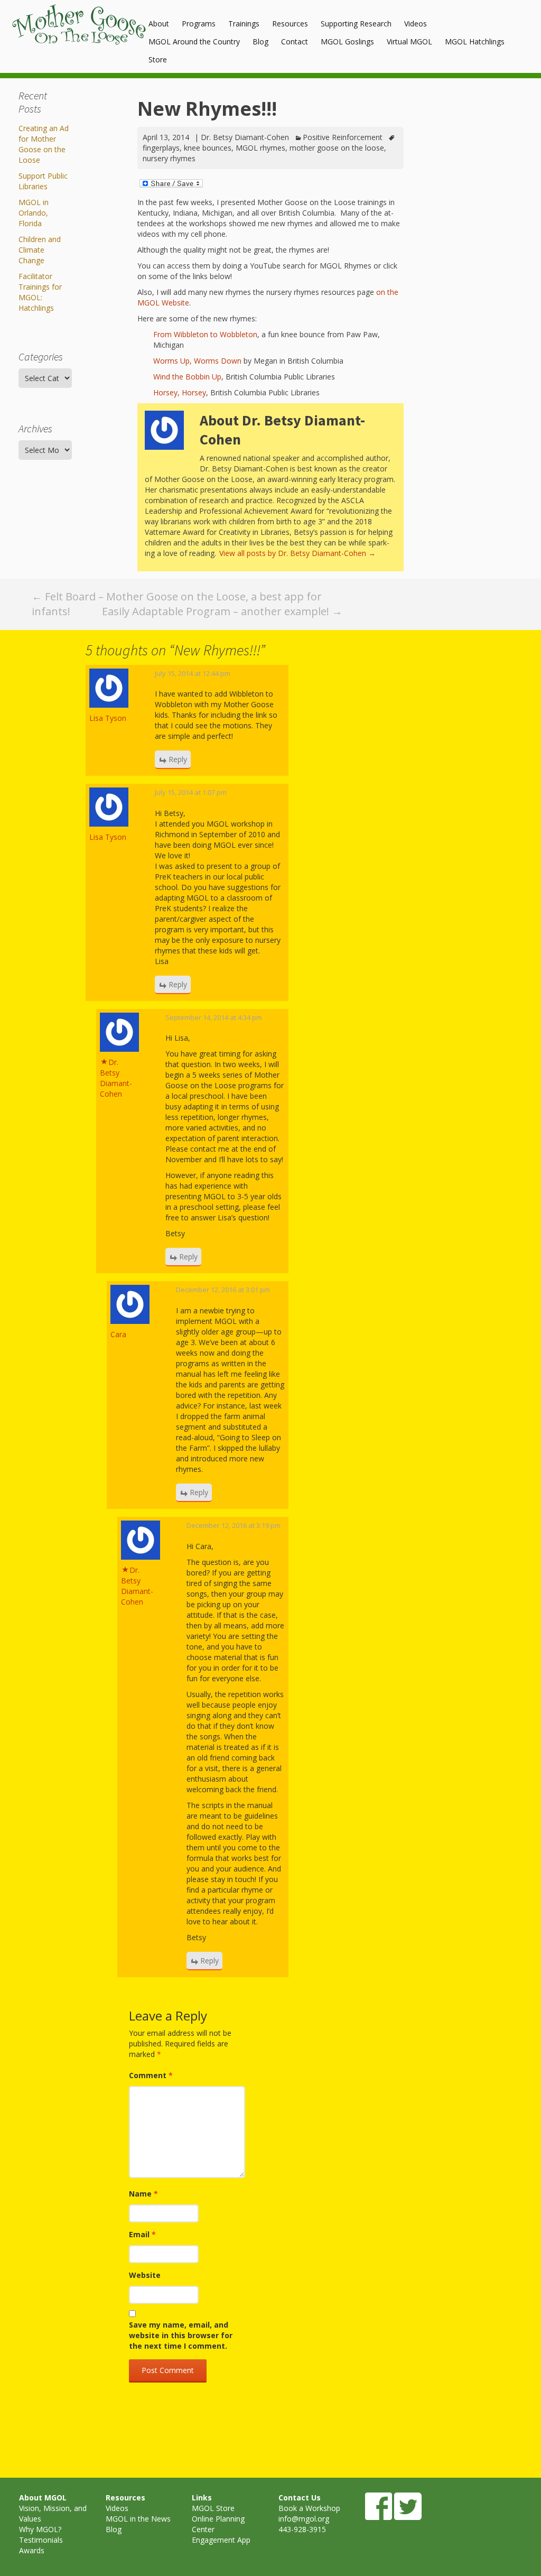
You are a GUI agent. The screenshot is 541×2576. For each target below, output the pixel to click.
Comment (151, 2075)
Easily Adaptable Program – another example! (222, 611)
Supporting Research (356, 24)
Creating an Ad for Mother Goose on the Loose (44, 144)
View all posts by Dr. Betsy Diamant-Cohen (297, 553)
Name (143, 2194)
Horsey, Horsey (180, 392)
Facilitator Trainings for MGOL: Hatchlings (40, 292)
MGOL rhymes (260, 148)
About (159, 24)
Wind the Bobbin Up (187, 377)
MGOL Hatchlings (475, 41)
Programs (199, 24)
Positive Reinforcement (343, 137)
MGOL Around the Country (194, 41)
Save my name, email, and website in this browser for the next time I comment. (181, 2335)
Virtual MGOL (409, 41)
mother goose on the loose (337, 148)
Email (142, 2234)
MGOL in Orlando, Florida (34, 213)
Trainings (244, 24)
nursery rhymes (169, 158)
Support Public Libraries (43, 181)
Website (145, 2275)
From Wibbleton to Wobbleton (205, 334)
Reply (178, 759)
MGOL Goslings (347, 41)
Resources (290, 24)
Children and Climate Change (40, 250)
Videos (416, 24)
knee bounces (208, 148)
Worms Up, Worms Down (197, 361)
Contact (295, 41)
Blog (260, 41)
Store (158, 59)
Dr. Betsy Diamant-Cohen (245, 137)
